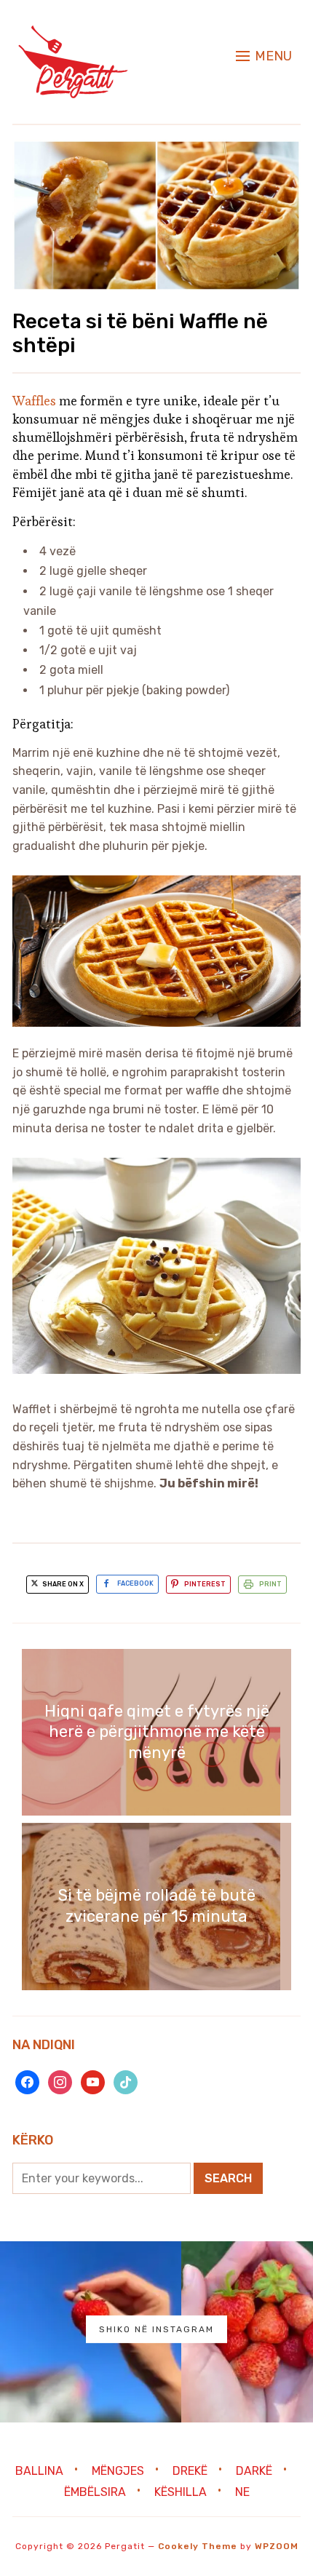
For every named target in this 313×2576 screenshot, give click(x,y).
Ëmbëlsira (95, 2492)
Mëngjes (118, 2470)
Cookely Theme (198, 2546)
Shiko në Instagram (156, 2329)
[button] (264, 56)
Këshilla (181, 2492)
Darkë (254, 2470)
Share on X (62, 1584)
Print (270, 1584)
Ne (242, 2492)
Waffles (36, 401)
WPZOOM (277, 2546)
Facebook (135, 1584)
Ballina (39, 2470)
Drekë (190, 2470)
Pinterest (205, 1584)
